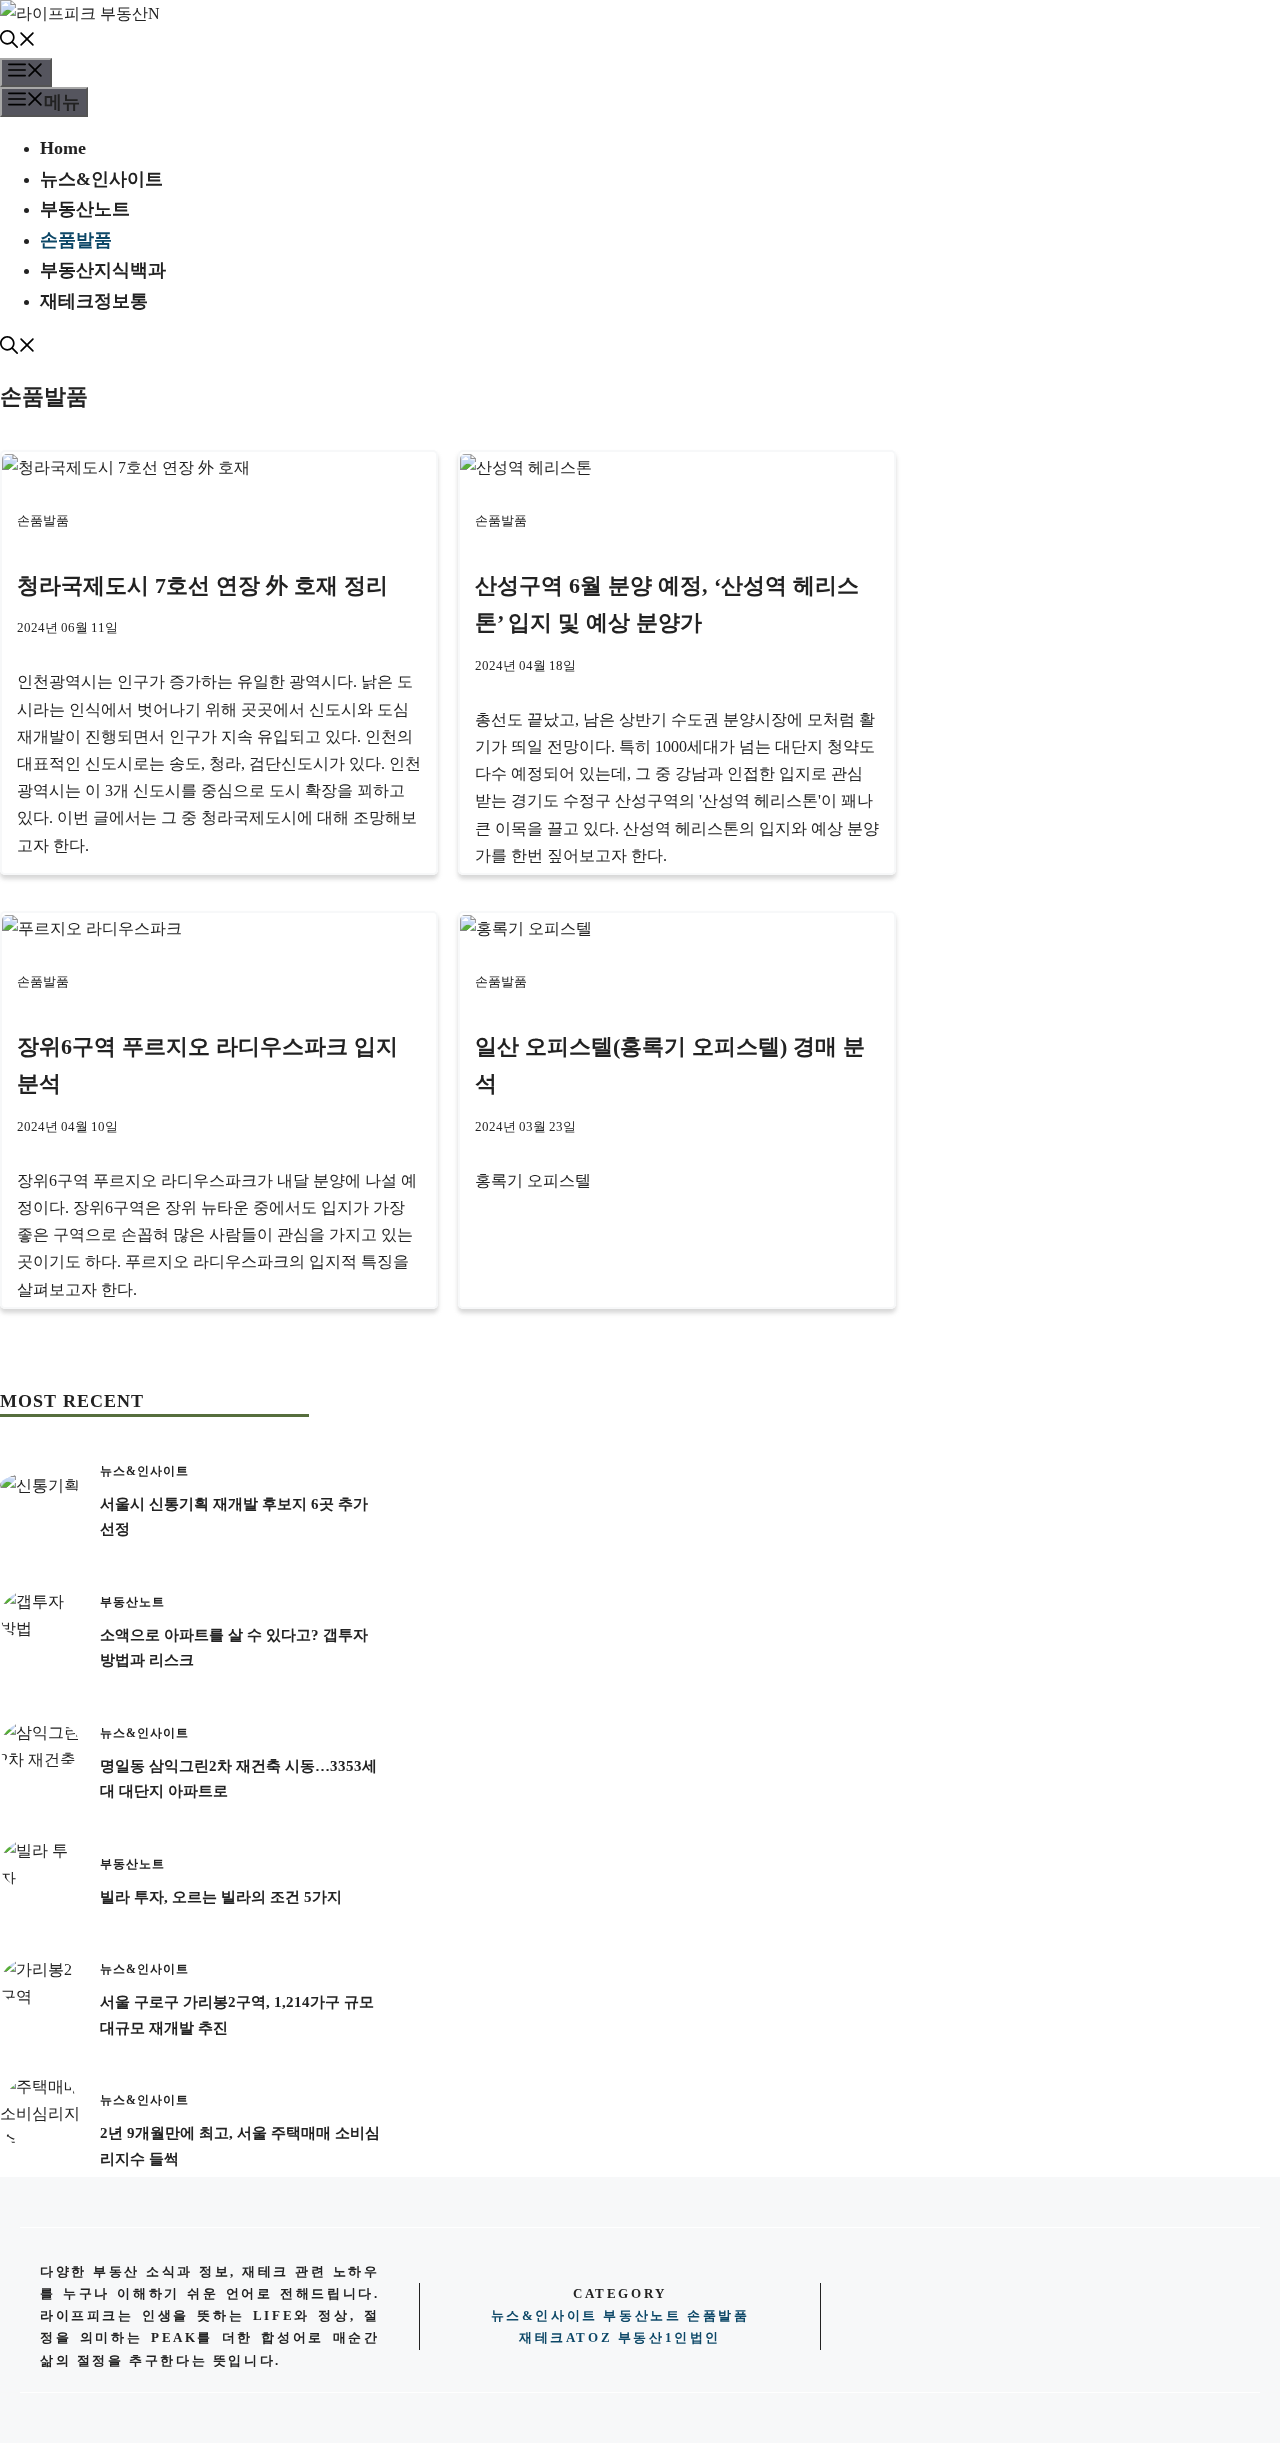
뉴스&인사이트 (101, 179)
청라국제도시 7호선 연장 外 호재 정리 (202, 585)
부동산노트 (85, 209)
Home (63, 148)
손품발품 (76, 240)
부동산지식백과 (103, 270)
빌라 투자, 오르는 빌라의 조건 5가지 (221, 1897)
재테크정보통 (94, 301)
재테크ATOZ (565, 2337)
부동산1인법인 (669, 2337)
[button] (18, 42)
